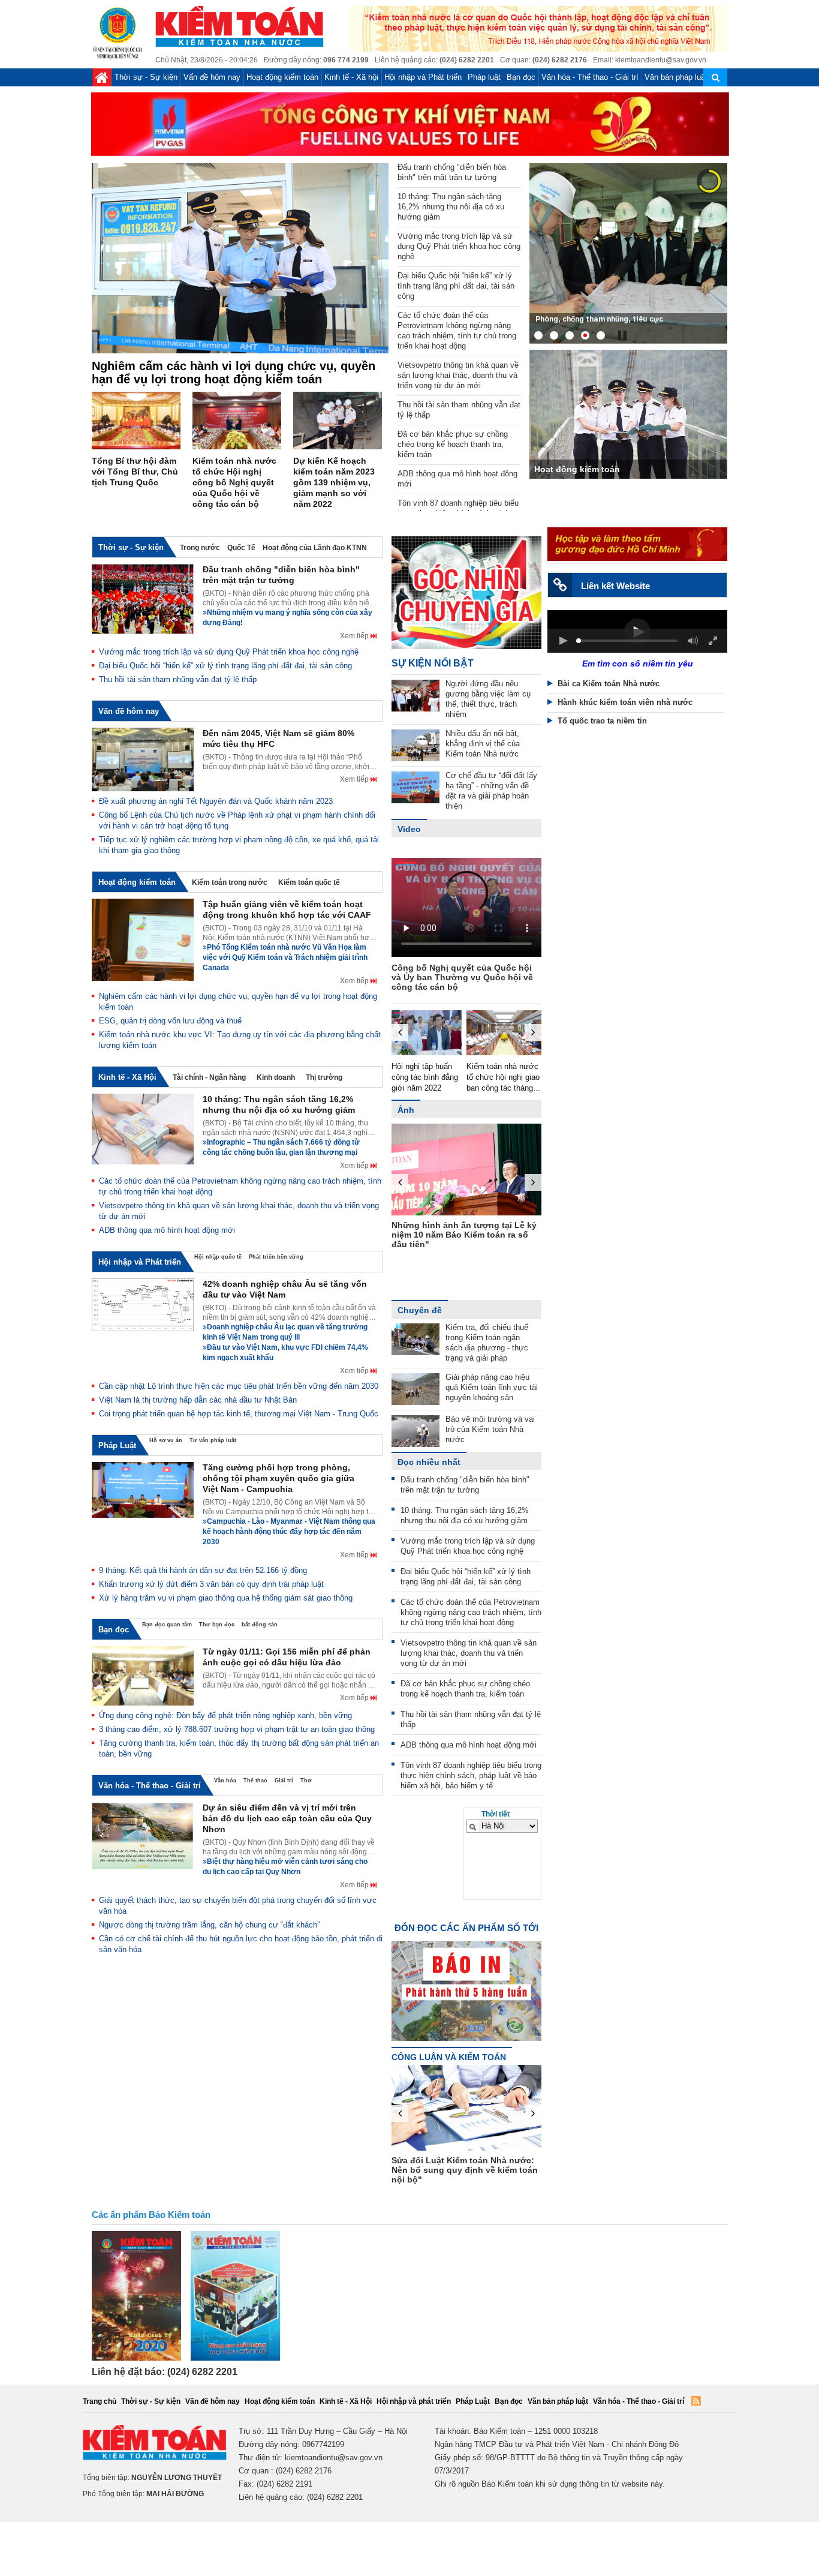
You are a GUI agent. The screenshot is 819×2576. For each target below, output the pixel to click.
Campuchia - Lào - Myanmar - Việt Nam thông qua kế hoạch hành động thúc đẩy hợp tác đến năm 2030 (289, 1532)
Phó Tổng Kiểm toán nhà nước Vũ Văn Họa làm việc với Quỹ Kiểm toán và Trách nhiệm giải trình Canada (285, 957)
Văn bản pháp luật (676, 77)
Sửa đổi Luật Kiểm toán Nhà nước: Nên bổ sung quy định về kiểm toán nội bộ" (538, 2170)
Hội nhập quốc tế (218, 1257)
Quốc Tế (241, 548)
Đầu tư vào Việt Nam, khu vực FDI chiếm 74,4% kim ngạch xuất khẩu (285, 1352)
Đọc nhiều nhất (429, 1462)
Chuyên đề (420, 1310)
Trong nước (200, 548)
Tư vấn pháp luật (213, 1440)
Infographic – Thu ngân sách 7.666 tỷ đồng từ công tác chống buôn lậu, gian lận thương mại (281, 1147)
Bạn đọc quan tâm (167, 1625)
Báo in (466, 1980)
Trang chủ (100, 2401)
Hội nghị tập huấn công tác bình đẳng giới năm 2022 (412, 1077)
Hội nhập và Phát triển (423, 77)
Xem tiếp (355, 636)
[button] (563, 641)
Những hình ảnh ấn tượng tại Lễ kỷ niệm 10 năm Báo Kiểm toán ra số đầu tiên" (438, 1235)
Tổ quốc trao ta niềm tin (602, 721)
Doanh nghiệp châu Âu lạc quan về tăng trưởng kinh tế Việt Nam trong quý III (285, 1332)
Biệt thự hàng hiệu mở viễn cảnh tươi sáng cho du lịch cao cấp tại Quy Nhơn (285, 1867)
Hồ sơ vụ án (166, 1440)
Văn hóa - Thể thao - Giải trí (590, 77)
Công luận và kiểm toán (449, 2057)
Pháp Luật (117, 1446)
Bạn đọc (521, 77)
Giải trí (284, 1781)
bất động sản (260, 1625)
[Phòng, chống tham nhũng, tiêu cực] (628, 253)
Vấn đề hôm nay (212, 77)
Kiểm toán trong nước (230, 882)
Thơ (306, 1781)
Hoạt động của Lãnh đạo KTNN (315, 548)
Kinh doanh (276, 1077)
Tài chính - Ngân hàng (209, 1077)
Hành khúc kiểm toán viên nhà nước (625, 702)
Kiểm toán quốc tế (309, 882)
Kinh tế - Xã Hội (127, 1077)
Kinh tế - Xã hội (351, 77)
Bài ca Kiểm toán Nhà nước (609, 684)
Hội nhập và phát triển (414, 2401)
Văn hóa (225, 1781)
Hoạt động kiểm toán (282, 77)
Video (409, 829)
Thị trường (324, 1077)
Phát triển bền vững (276, 1257)
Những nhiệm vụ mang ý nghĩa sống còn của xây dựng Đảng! (287, 618)
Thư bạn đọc (217, 1625)
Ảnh (406, 1110)
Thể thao (255, 1781)
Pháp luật (484, 77)
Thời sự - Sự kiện (146, 77)
